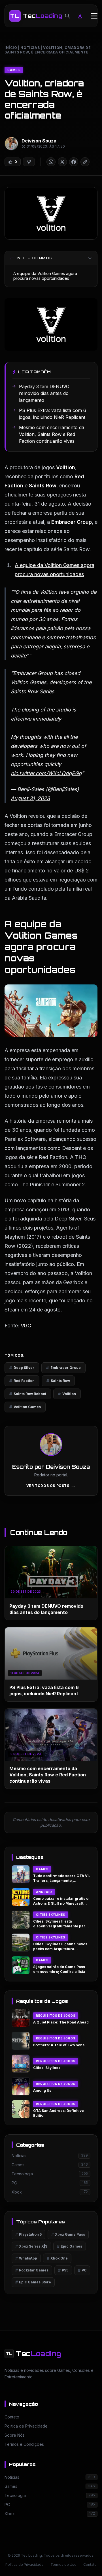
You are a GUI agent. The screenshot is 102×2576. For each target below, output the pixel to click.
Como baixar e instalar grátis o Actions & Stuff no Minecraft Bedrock (61, 1903)
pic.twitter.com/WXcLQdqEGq (46, 773)
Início (11, 48)
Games (14, 70)
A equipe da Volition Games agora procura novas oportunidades (45, 276)
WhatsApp (26, 2258)
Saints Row (58, 1381)
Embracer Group (63, 1368)
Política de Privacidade (25, 2564)
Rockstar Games (32, 2270)
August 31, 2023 (30, 798)
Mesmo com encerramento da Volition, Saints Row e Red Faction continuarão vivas (48, 1775)
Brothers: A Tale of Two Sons (59, 2045)
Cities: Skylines (47, 2068)
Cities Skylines (51, 1915)
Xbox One (57, 2258)
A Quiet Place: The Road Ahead (61, 2022)
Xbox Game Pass (68, 2234)
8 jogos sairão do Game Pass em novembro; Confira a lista (59, 1969)
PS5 (63, 2270)
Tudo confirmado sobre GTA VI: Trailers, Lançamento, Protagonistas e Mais (61, 1880)
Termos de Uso (63, 2564)
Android (44, 1892)
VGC (26, 1326)
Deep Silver (22, 1368)
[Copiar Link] (85, 162)
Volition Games (25, 1407)
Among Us (42, 2090)
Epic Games (70, 2246)
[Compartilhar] (51, 162)
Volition (67, 1394)
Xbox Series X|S (31, 2246)
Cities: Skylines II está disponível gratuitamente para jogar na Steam (60, 1926)
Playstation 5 (28, 2234)
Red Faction (22, 1381)
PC (82, 2270)
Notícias (30, 48)
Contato (90, 2564)
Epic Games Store (33, 2282)
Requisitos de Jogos (56, 2016)
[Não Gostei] (29, 162)
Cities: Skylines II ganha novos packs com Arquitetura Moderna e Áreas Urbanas (60, 1949)
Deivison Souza (39, 141)
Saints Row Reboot (28, 1394)
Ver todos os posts (51, 1486)
